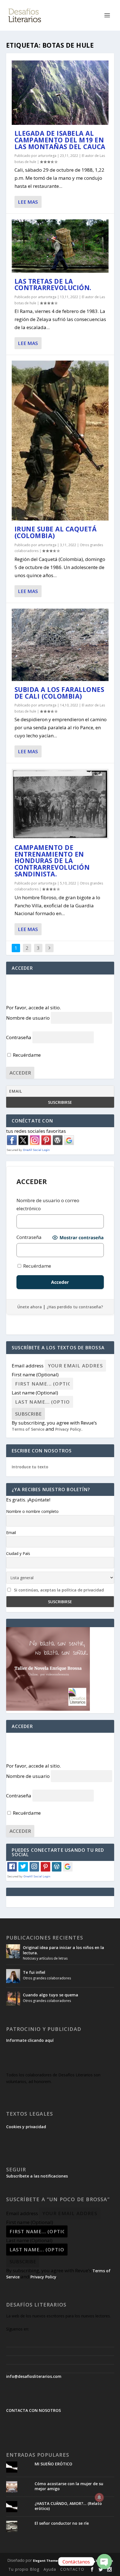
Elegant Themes (46, 2561)
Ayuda (50, 2569)
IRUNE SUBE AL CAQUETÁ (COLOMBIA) (56, 532)
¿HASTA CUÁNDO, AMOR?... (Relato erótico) (68, 2506)
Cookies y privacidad (26, 2127)
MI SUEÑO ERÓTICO (53, 2464)
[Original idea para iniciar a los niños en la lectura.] (13, 1951)
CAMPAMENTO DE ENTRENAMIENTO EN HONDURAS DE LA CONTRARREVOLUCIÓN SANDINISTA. (52, 861)
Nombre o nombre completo (32, 1511)
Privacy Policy (68, 1429)
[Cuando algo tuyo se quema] (13, 1999)
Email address (28, 1366)
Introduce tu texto (30, 1467)
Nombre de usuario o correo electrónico (48, 1204)
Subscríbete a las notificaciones (37, 2176)
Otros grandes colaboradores (47, 1978)
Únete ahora (30, 1307)
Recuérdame (26, 1055)
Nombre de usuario (28, 1018)
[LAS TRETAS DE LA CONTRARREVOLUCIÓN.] (60, 246)
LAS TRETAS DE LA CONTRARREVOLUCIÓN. (53, 285)
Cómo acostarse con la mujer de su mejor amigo (69, 2486)
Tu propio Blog (24, 2569)
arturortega (47, 156)
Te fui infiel (34, 1972)
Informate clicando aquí (30, 2040)
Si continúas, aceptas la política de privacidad (59, 1590)
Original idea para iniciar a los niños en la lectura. (63, 1950)
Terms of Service (28, 1429)
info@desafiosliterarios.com (34, 2376)
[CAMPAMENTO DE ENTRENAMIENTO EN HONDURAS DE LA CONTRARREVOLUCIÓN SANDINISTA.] (60, 804)
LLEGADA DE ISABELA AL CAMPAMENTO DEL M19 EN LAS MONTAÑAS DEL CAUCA (60, 140)
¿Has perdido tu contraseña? (75, 1307)
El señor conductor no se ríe (62, 2523)
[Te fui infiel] (13, 1976)
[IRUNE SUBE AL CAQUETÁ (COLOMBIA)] (60, 441)
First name (35, 1375)
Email (11, 1533)
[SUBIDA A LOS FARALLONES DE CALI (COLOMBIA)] (60, 645)
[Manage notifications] (99, 2497)
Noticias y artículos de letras (45, 1958)
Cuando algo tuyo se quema (51, 1995)
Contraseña (19, 1037)
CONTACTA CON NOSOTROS (33, 2410)
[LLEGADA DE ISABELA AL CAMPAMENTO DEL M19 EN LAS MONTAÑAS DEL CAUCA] (60, 93)
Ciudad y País (18, 1553)
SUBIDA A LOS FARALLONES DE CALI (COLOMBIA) (59, 693)
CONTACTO (72, 2569)
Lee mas (28, 202)
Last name (35, 1393)
